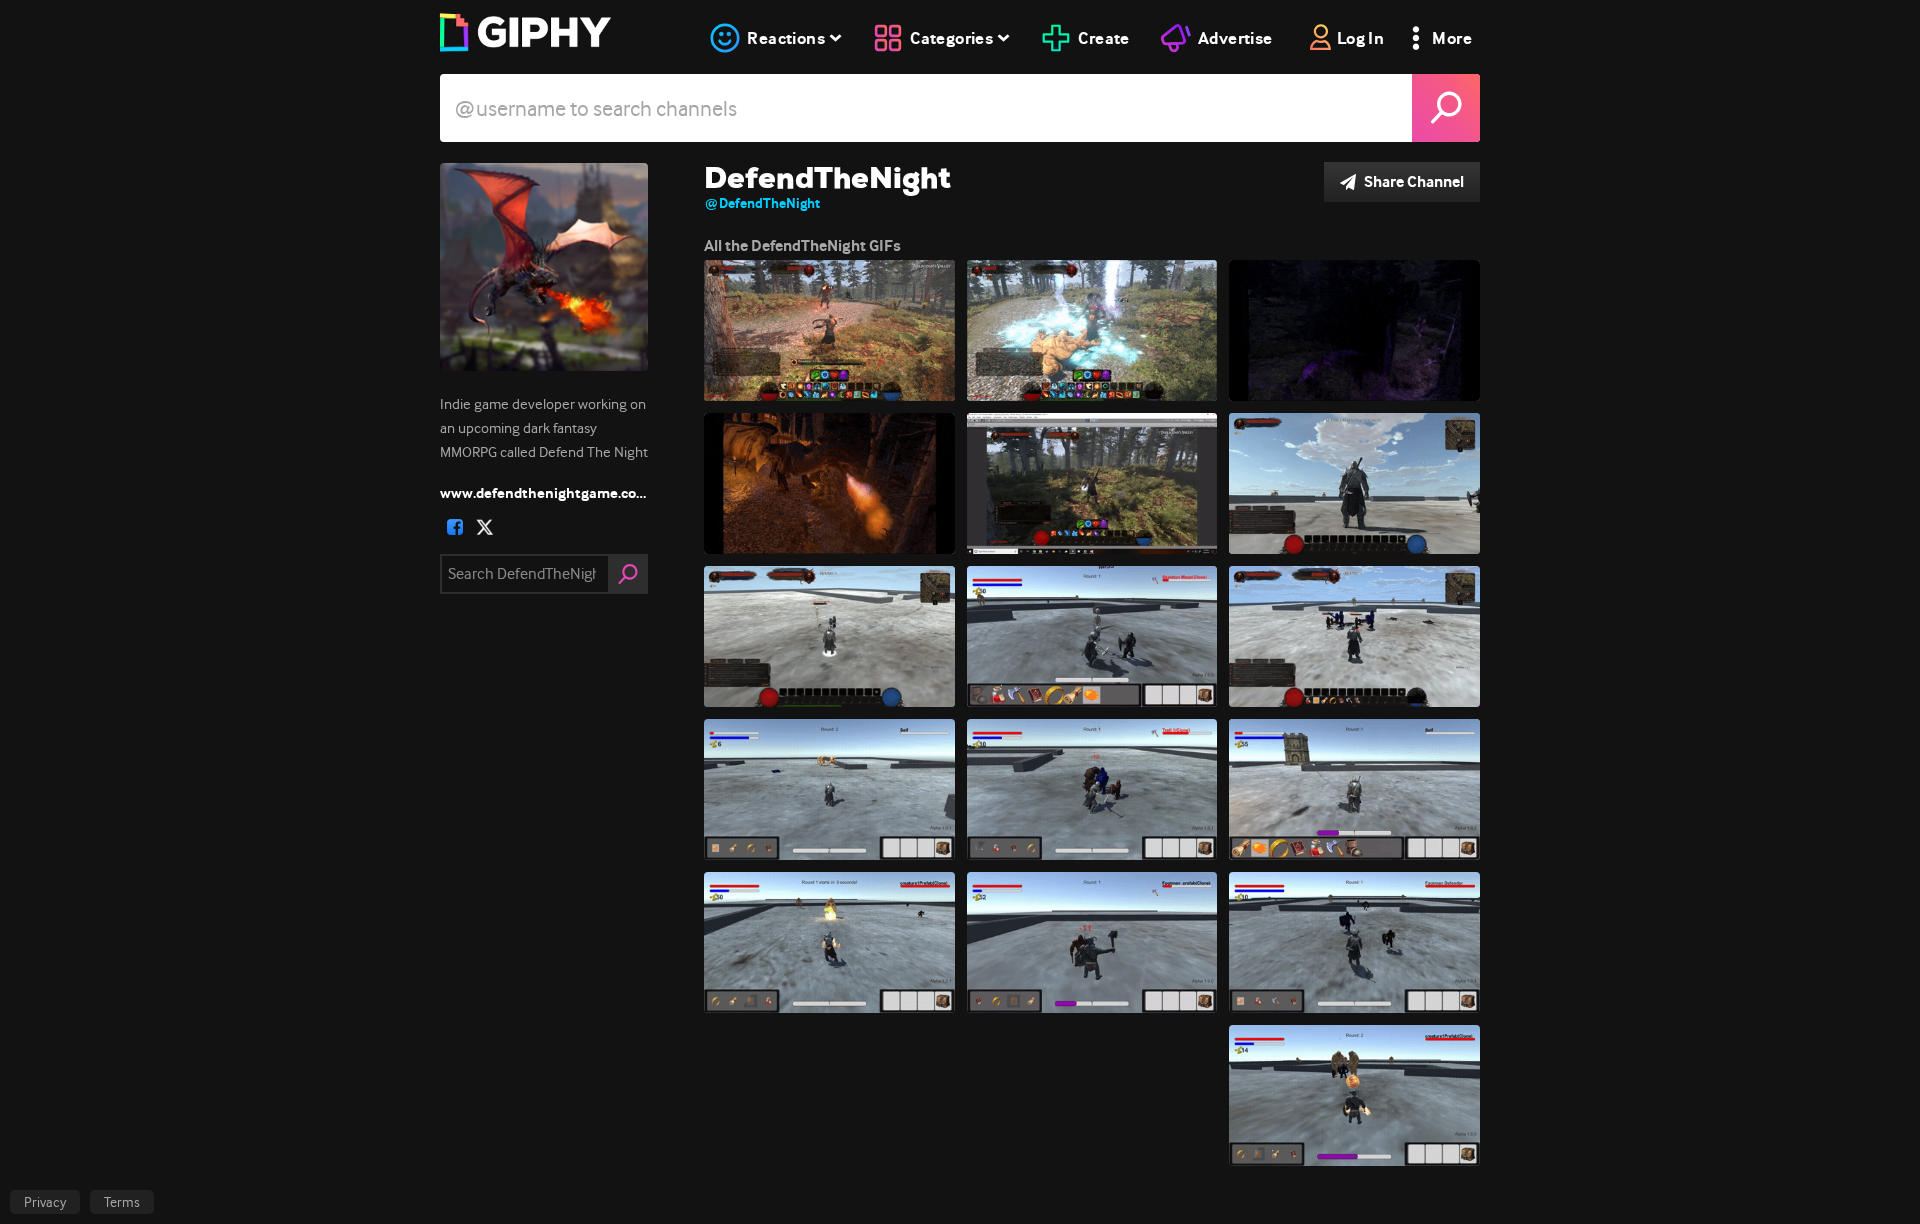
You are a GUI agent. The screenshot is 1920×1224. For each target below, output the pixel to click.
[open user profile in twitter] (485, 527)
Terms (122, 1202)
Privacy (45, 1202)
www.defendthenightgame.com (544, 493)
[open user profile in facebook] (455, 527)
